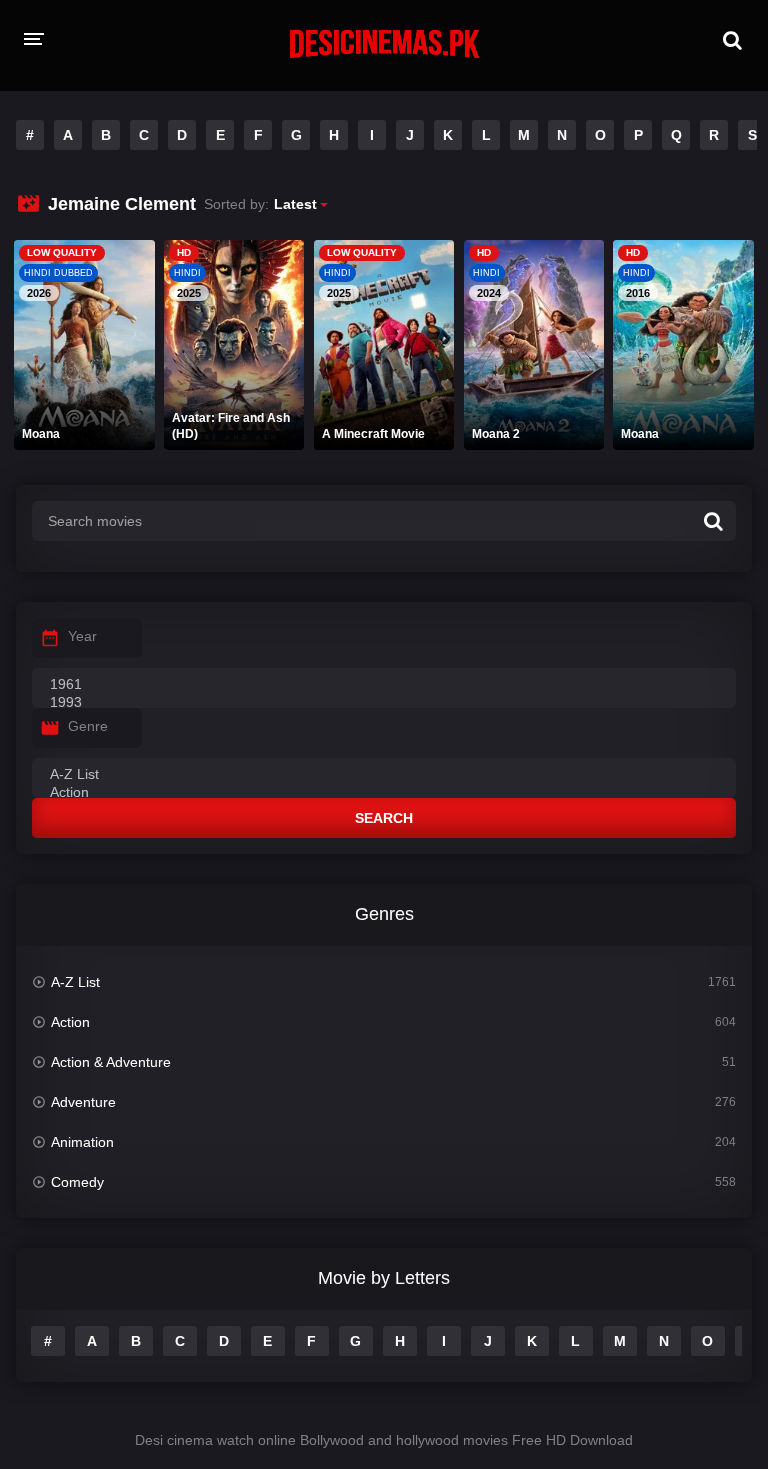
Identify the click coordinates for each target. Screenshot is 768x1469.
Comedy (77, 1182)
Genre (88, 726)
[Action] (384, 793)
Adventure (83, 1102)
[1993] (384, 703)
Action (70, 1022)
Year (82, 636)
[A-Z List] (384, 775)
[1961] (384, 685)
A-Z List (75, 982)
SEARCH (384, 818)
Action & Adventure (111, 1062)
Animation (82, 1142)
